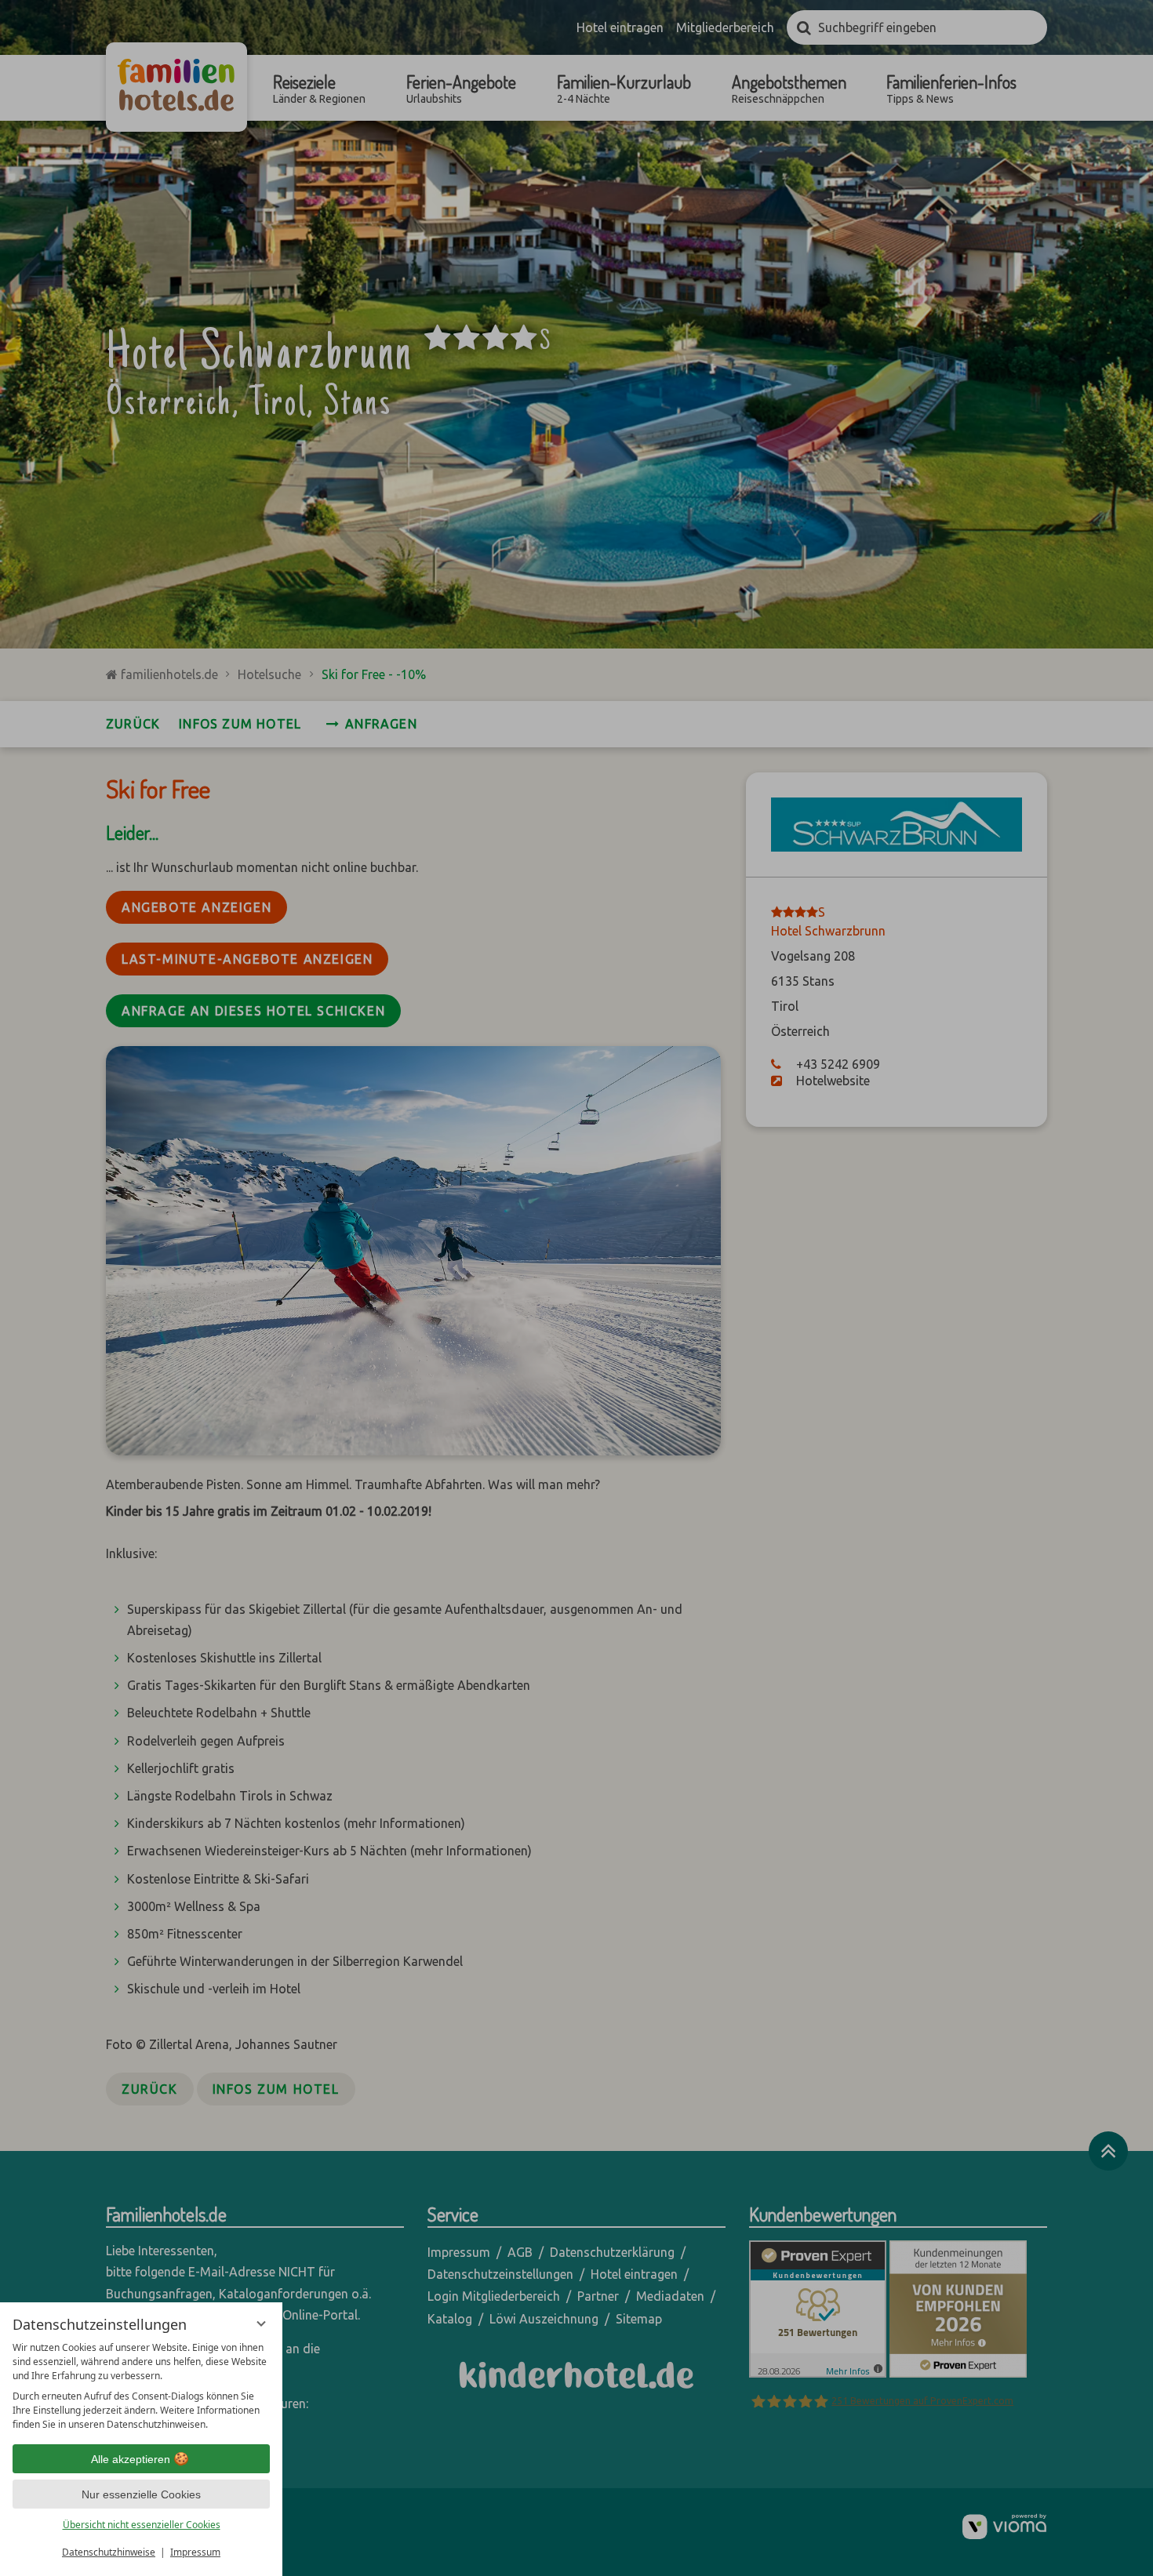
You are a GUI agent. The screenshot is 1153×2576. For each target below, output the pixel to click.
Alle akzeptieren (131, 2459)
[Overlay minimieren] (261, 2323)
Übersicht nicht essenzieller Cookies (142, 2525)
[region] (141, 2386)
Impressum (195, 2552)
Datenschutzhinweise (109, 2552)
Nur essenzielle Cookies (141, 2494)
